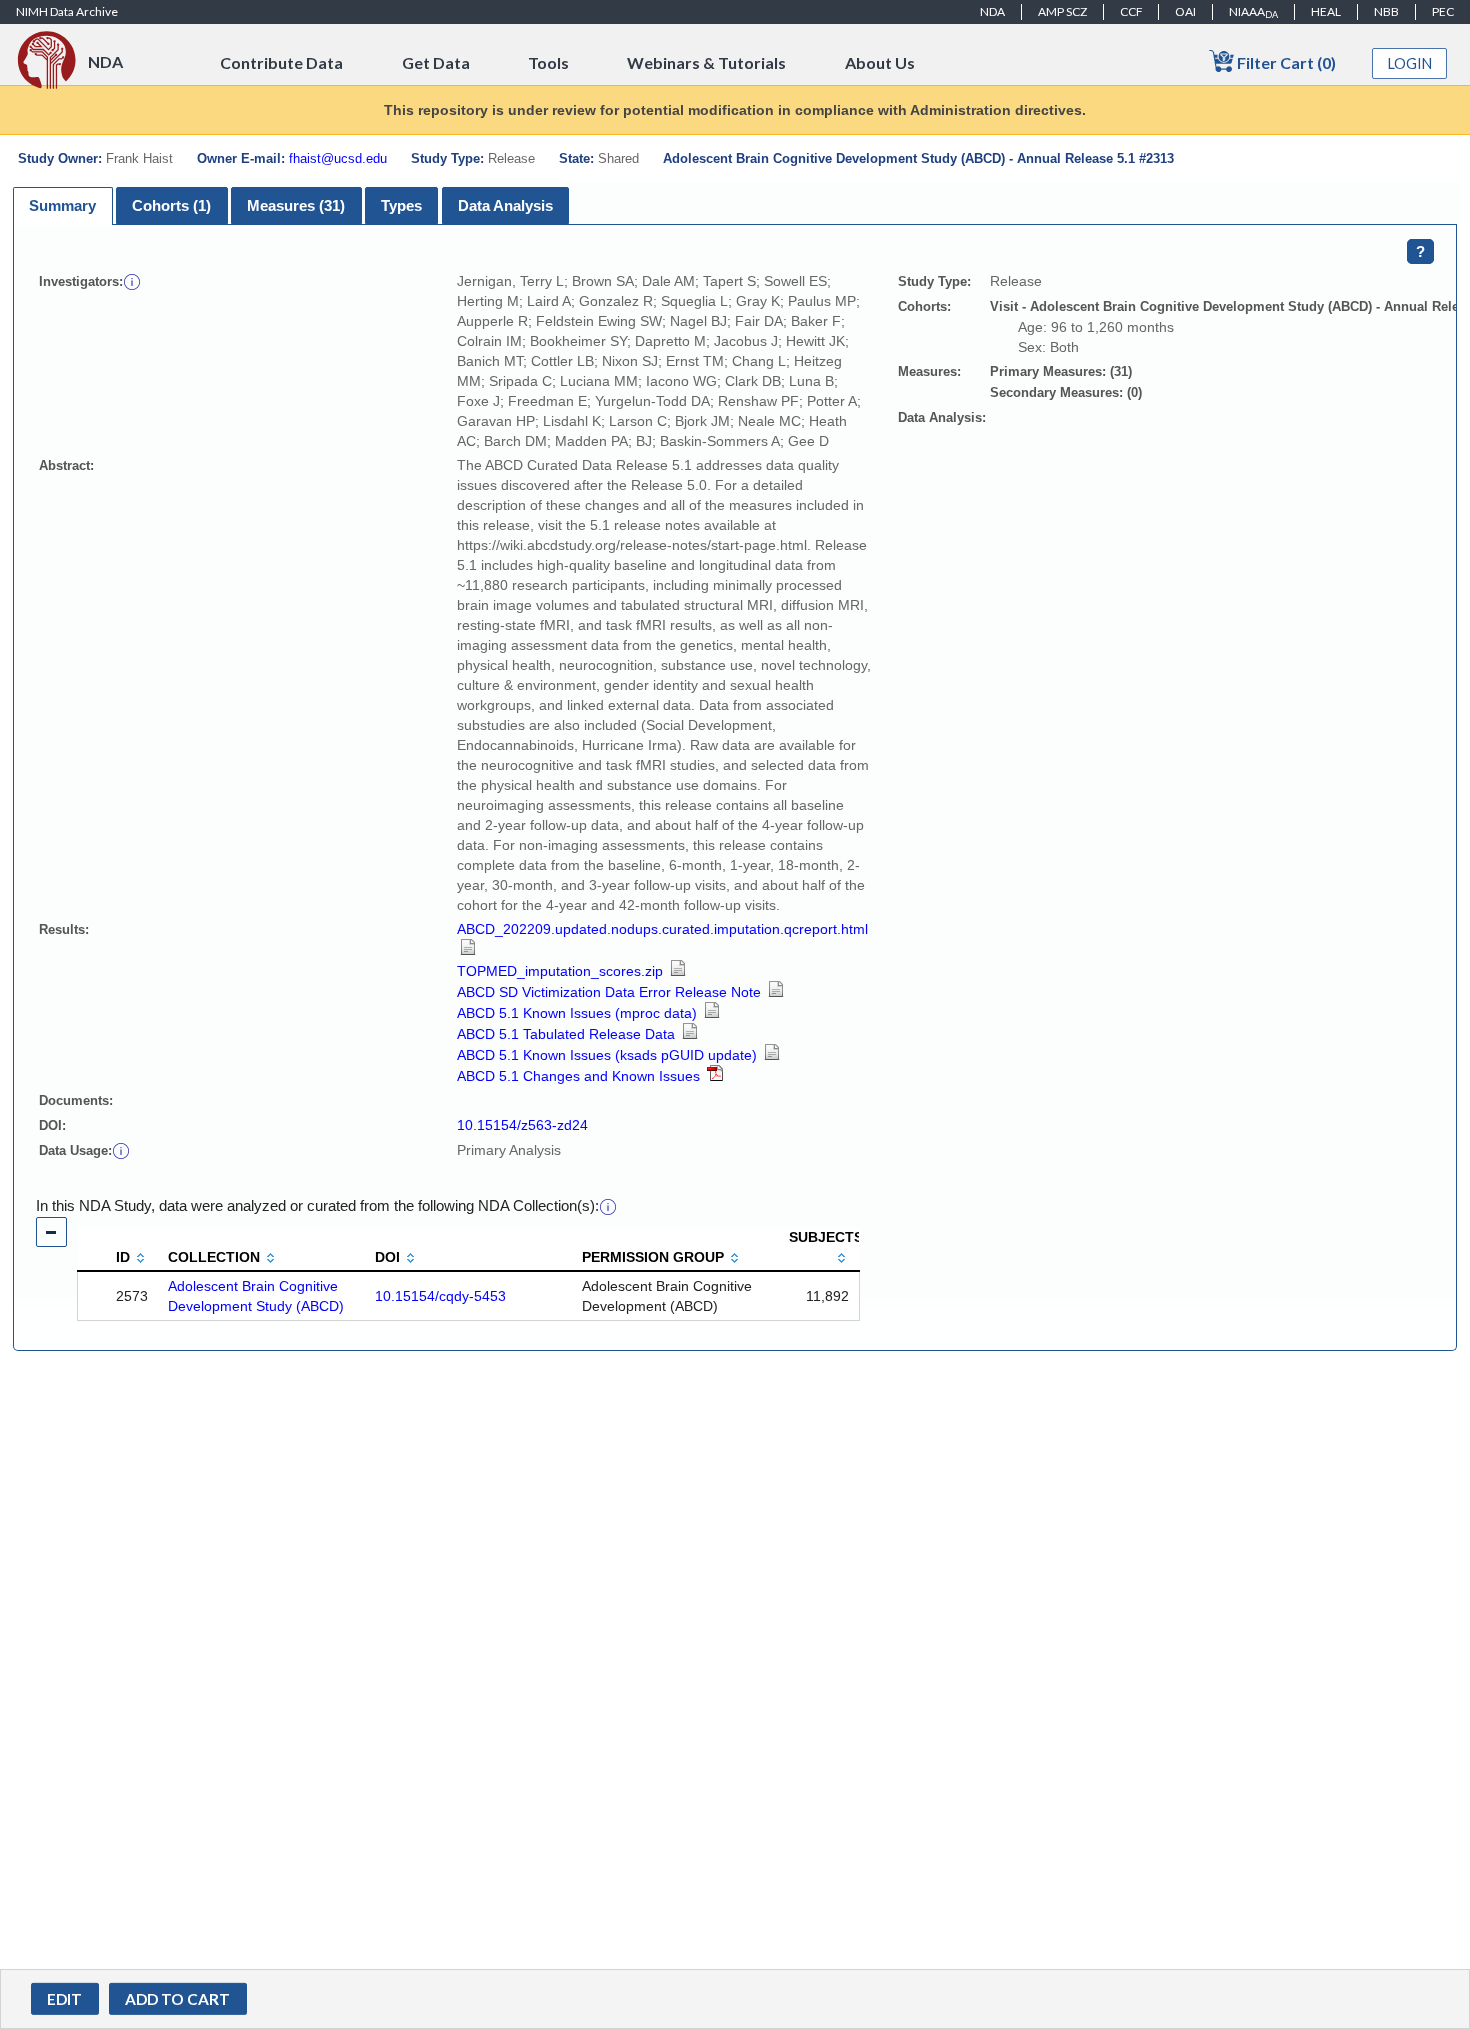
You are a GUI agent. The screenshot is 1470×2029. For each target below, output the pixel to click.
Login (1410, 63)
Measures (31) (296, 205)
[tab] (63, 206)
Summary (62, 205)
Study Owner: (60, 158)
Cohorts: (924, 306)
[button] (132, 281)
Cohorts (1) (171, 205)
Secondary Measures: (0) (1066, 392)
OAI (1185, 11)
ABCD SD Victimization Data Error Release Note (611, 992)
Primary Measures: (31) (1061, 371)
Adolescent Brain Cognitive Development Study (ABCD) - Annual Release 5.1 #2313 (918, 158)
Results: (64, 929)
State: (576, 158)
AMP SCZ (1062, 11)
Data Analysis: (942, 417)
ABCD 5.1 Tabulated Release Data (568, 1034)
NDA (992, 11)
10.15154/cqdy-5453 (440, 1296)
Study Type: (447, 158)
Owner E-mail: (241, 158)
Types (401, 205)
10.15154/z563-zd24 (522, 1125)
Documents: (76, 1100)
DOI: (52, 1125)
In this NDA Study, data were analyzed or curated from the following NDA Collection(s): (317, 1205)
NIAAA (1253, 12)
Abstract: (66, 465)
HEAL (1326, 11)
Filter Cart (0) (1285, 62)
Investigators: (81, 281)
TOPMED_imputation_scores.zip (562, 971)
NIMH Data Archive (67, 11)
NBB (1386, 11)
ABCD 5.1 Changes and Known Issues (580, 1076)
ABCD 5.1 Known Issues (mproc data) (579, 1013)
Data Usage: (75, 1150)
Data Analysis (505, 205)
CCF (1131, 11)
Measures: (929, 371)
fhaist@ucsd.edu (338, 158)
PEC (1443, 11)
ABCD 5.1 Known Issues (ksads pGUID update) (609, 1055)
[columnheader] (118, 1249)
